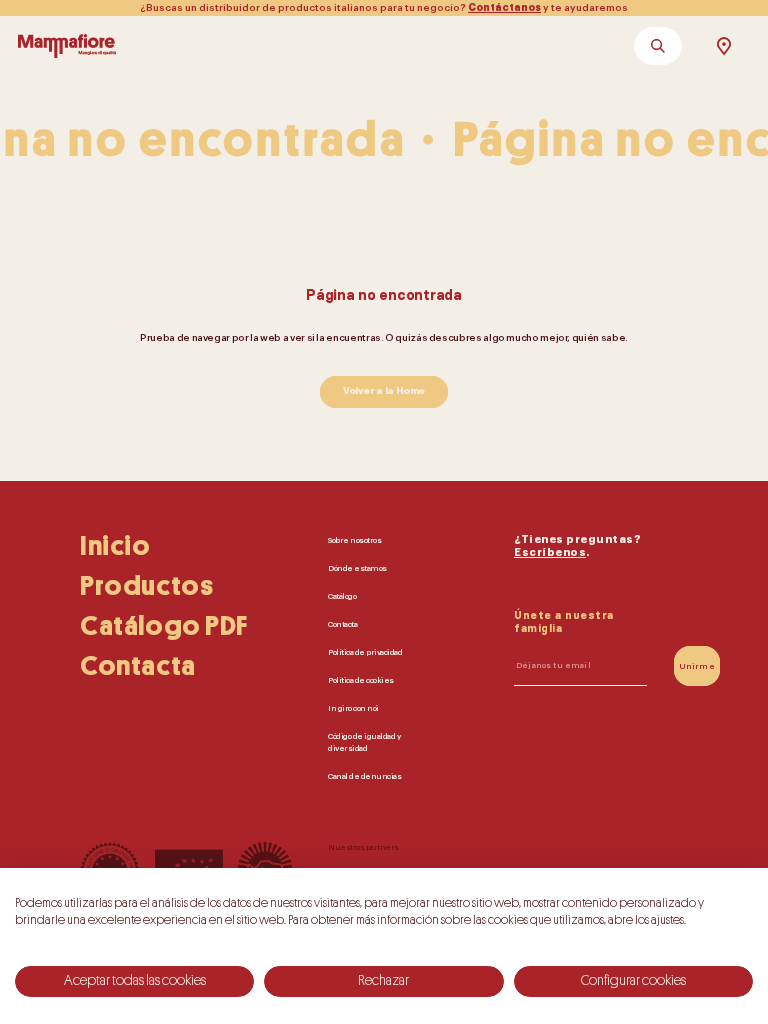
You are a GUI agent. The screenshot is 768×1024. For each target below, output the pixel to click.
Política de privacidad (365, 652)
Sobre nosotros (354, 540)
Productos (146, 586)
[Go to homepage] (67, 46)
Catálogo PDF (164, 626)
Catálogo (342, 596)
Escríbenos (550, 552)
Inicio (115, 546)
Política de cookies (361, 680)
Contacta (138, 666)
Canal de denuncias (364, 776)
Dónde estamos (357, 568)
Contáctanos (504, 8)
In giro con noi (353, 708)
